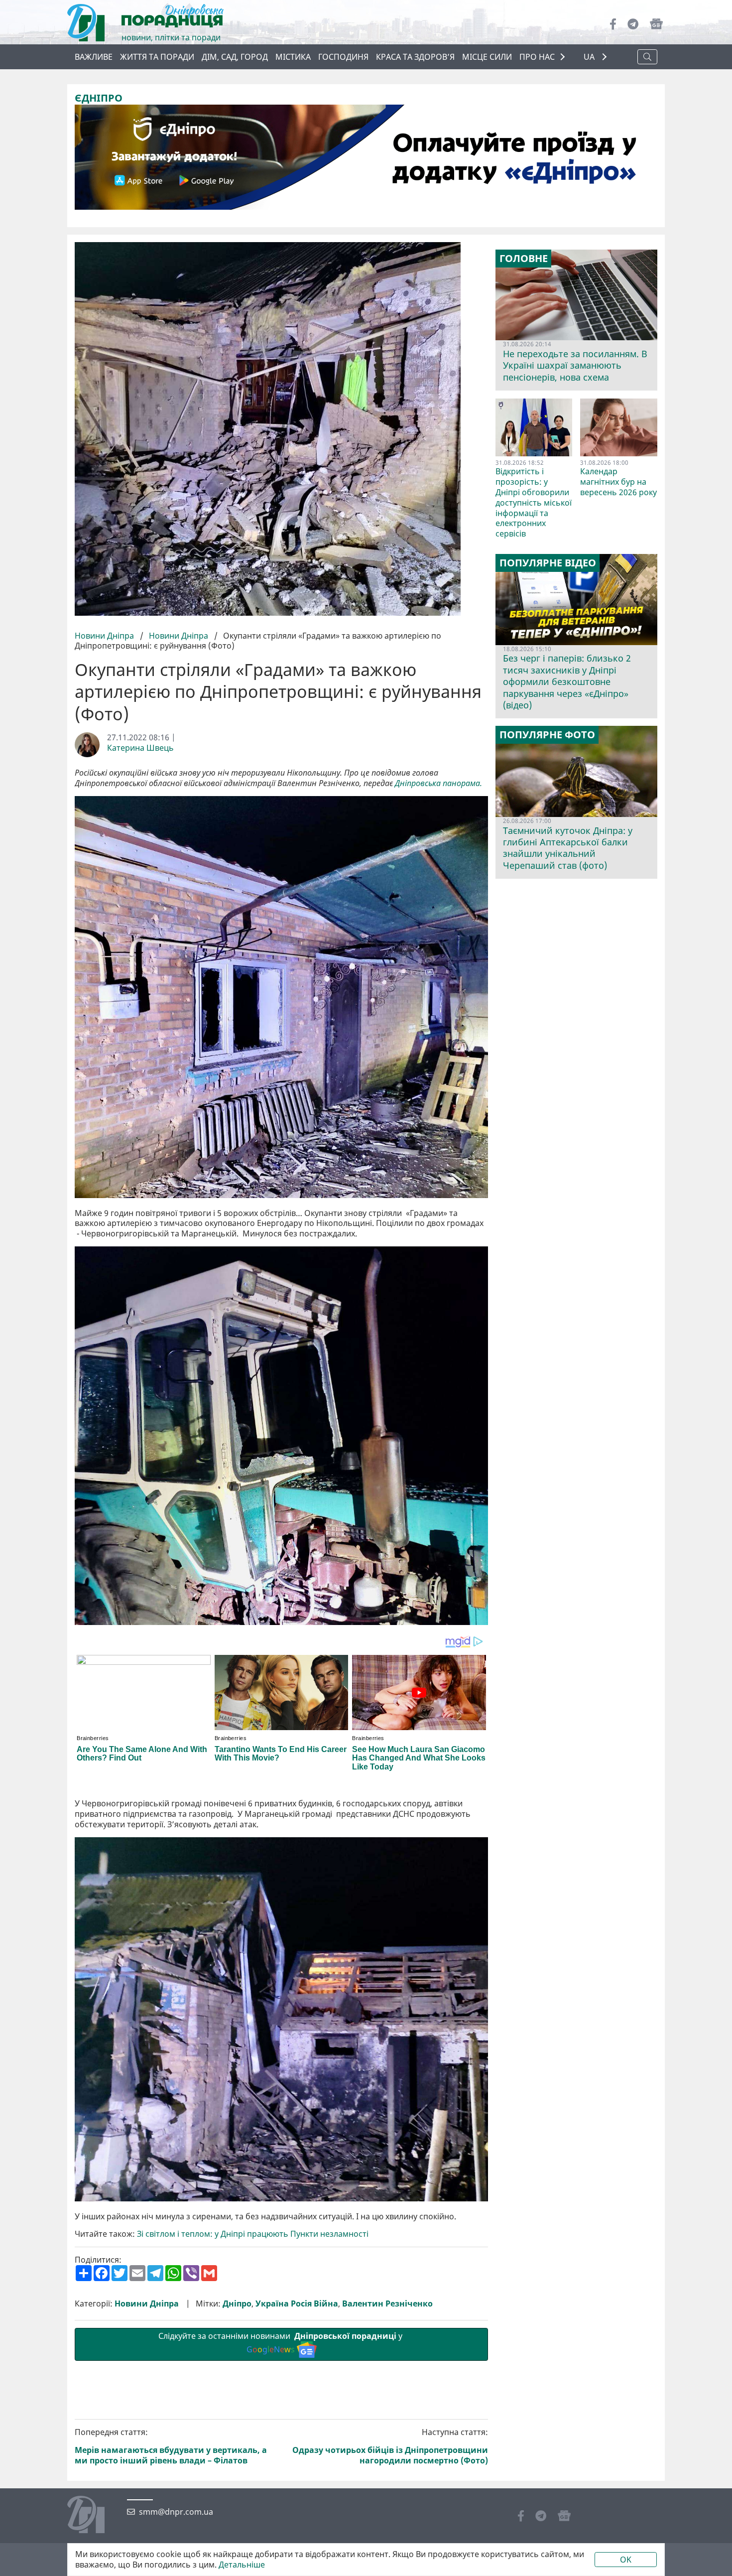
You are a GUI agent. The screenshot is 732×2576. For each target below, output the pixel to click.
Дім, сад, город (235, 57)
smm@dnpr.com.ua (176, 2512)
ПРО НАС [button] (537, 57)
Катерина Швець (140, 748)
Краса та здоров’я (415, 57)
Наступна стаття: (390, 2446)
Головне (524, 259)
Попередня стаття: (171, 2446)
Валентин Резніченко (387, 2304)
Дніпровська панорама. (438, 783)
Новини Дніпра (105, 636)
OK (626, 2560)
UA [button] (590, 57)
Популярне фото (547, 735)
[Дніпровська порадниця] (93, 2516)
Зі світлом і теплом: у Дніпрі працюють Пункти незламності (253, 2234)
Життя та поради (157, 57)
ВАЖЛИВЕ (94, 57)
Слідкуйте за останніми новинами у (281, 2343)
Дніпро (237, 2304)
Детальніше (242, 2565)
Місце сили (487, 57)
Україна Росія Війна (297, 2304)
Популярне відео (548, 563)
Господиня (343, 57)
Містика (293, 57)
